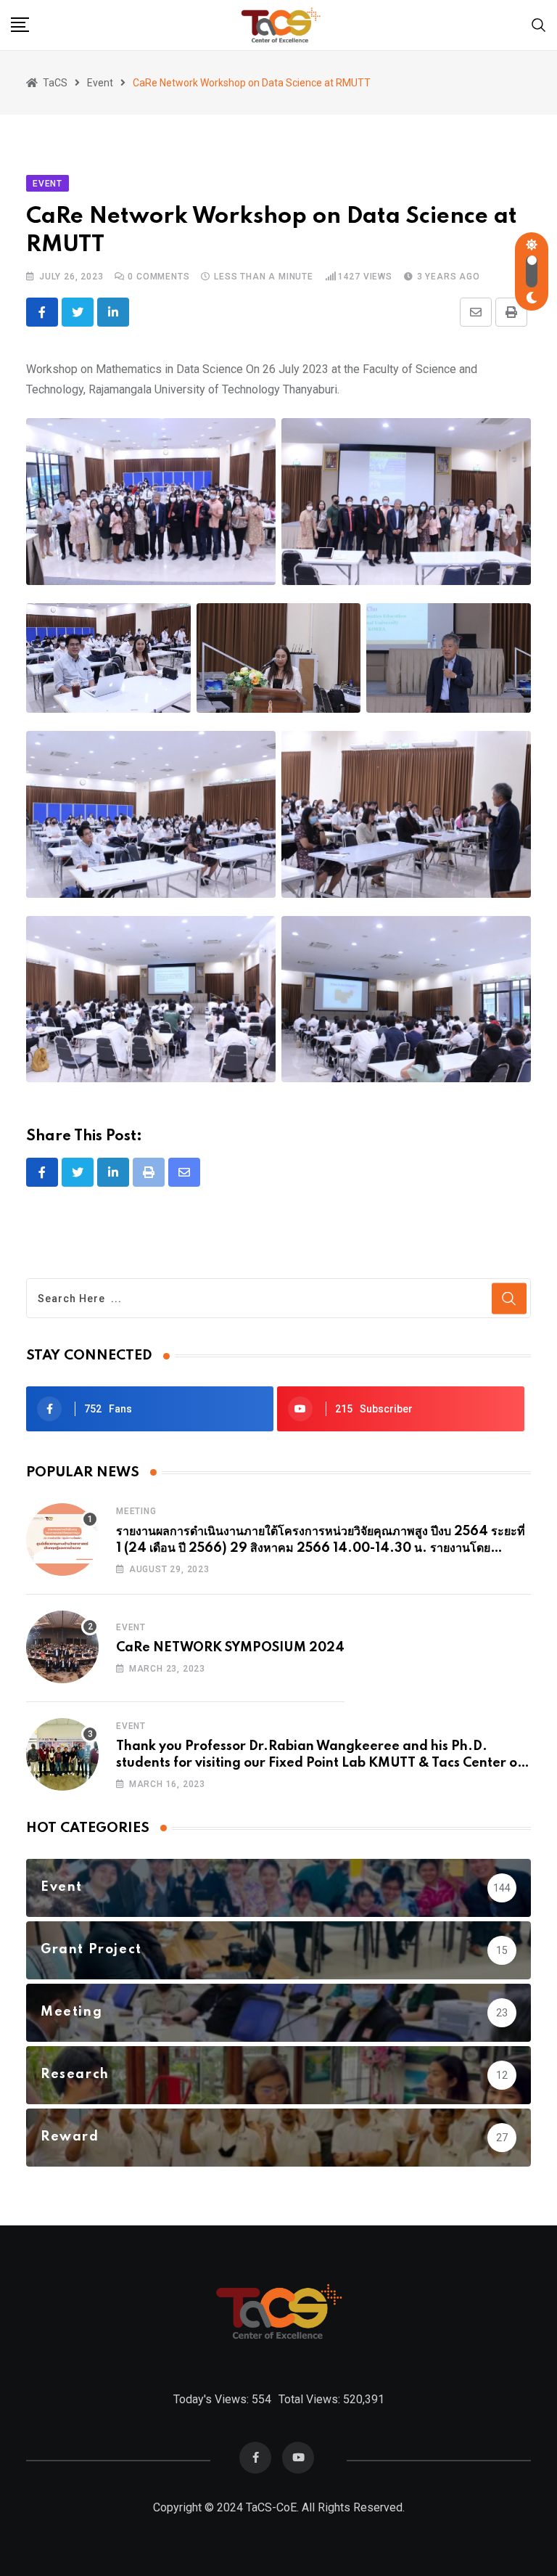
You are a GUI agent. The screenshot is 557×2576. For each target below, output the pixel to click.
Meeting (136, 1511)
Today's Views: (213, 2399)
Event (131, 1627)
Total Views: (311, 2399)
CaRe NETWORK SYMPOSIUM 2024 (230, 1648)
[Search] (539, 24)
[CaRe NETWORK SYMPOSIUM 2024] (62, 1647)
